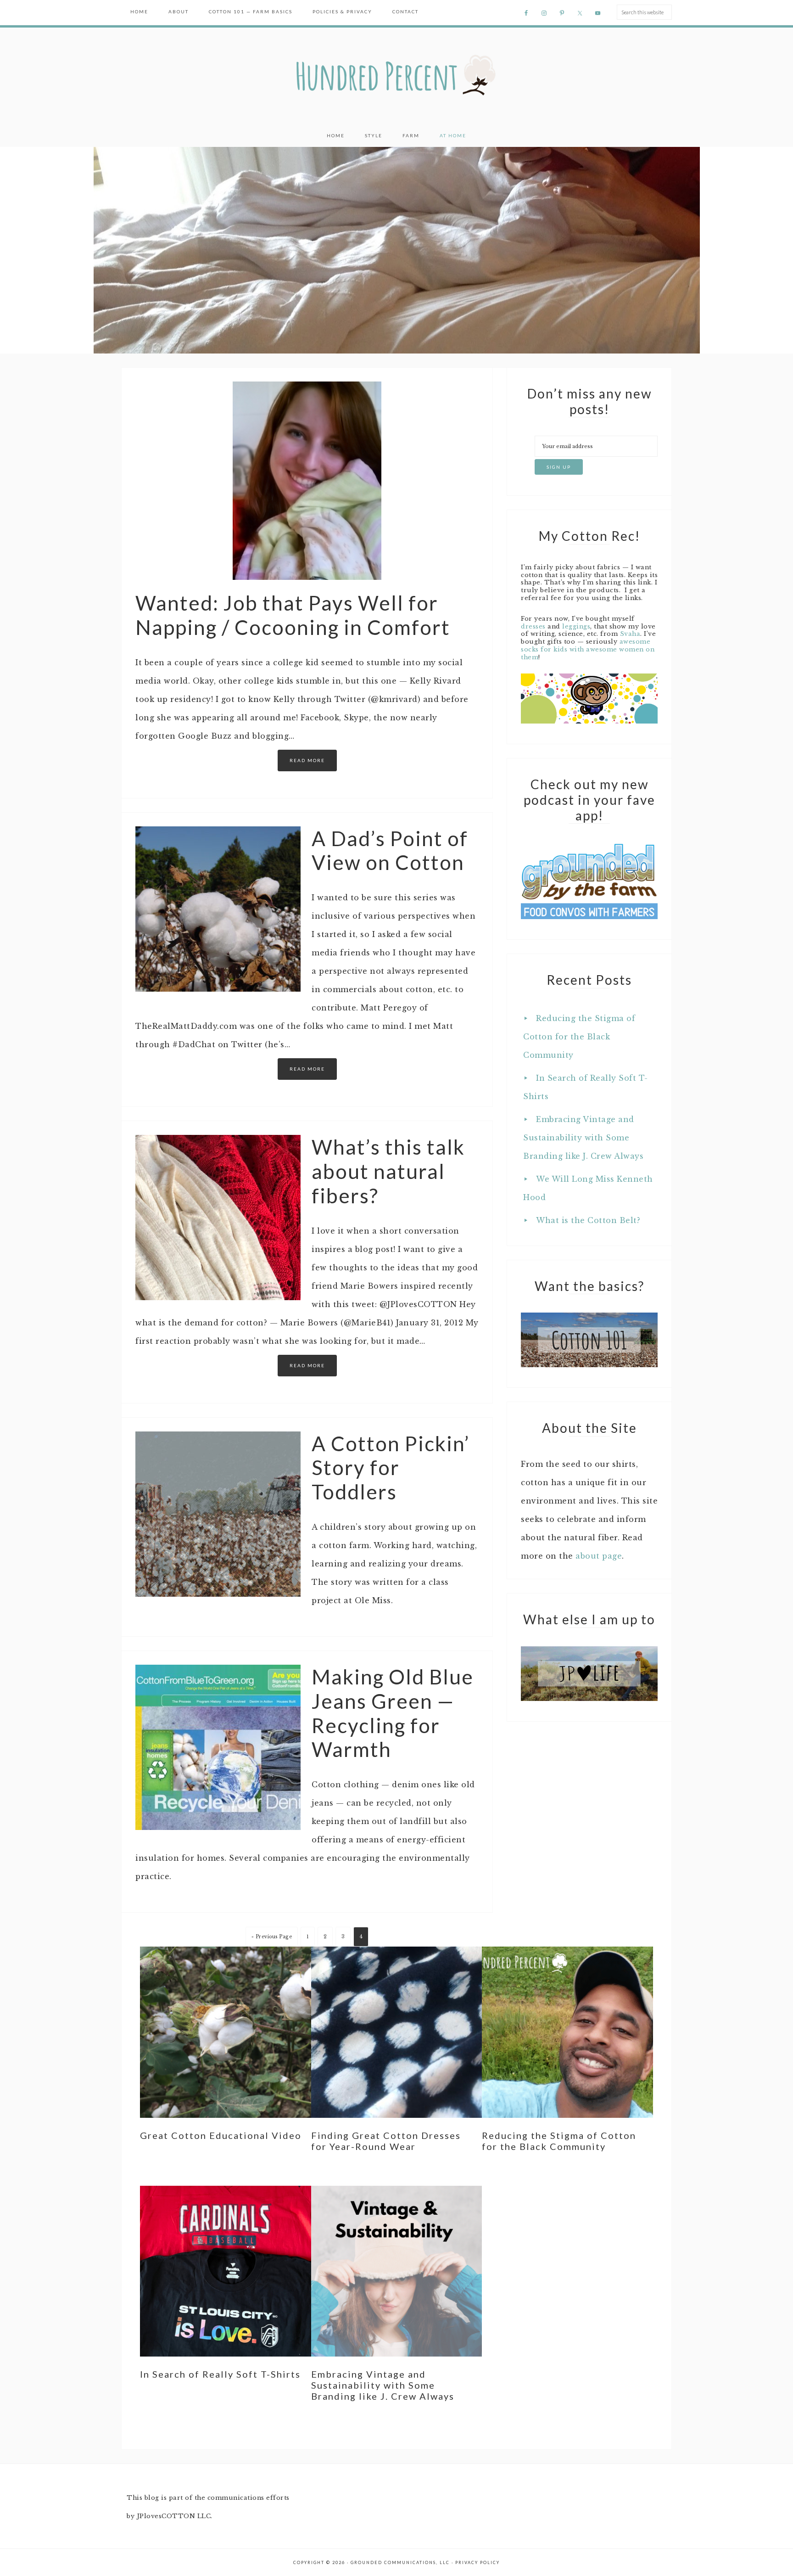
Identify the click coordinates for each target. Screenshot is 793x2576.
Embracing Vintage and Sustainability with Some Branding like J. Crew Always (583, 1138)
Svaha (630, 634)
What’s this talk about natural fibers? (388, 1171)
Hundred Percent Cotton (396, 76)
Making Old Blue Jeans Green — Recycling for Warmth (393, 1713)
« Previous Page (272, 1937)
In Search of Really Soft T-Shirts (220, 2374)
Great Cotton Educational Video (221, 2135)
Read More (307, 760)
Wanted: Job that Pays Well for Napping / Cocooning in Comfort (293, 615)
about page (599, 1556)
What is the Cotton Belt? (588, 1220)
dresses (533, 626)
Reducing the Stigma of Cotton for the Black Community (579, 1037)
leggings (576, 626)
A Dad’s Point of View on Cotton (390, 850)
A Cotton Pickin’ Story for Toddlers (391, 1468)
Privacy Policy (477, 2562)
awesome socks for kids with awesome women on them (588, 649)
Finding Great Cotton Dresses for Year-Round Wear (386, 2141)
